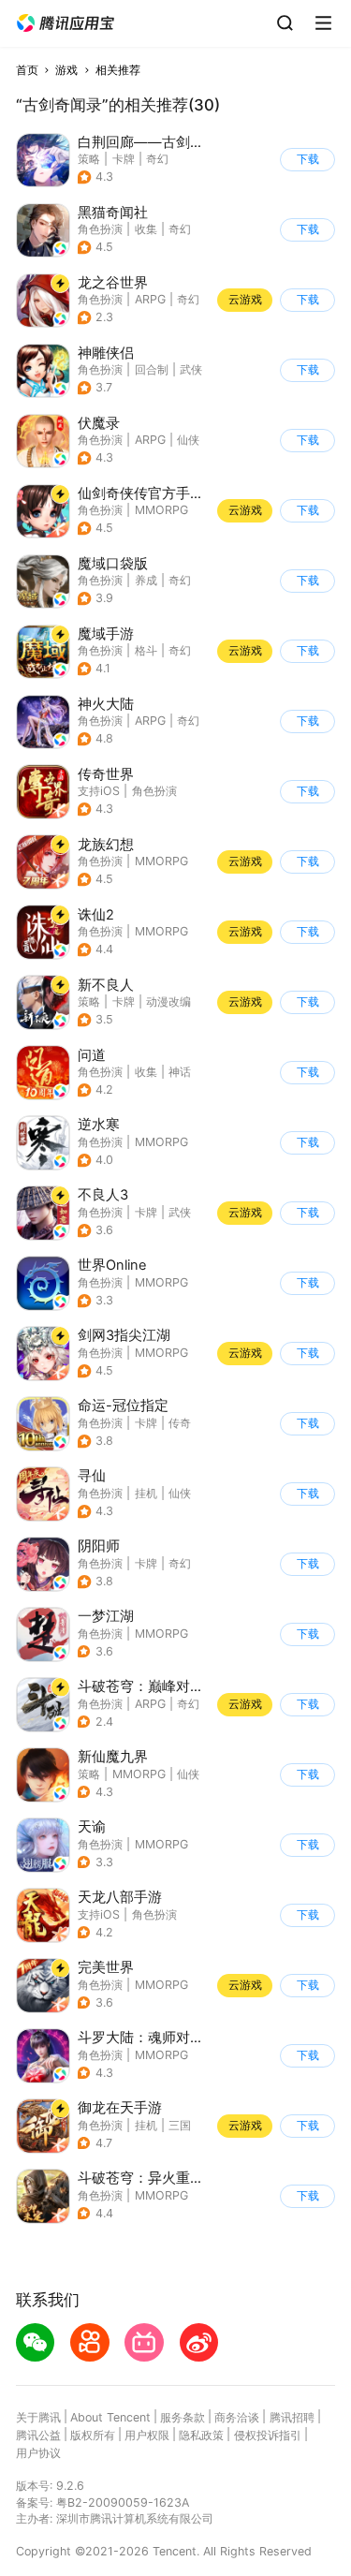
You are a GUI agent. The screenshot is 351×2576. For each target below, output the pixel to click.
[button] (66, 23)
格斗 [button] (146, 650)
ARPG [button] (150, 299)
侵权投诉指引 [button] (268, 2435)
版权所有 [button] (93, 2435)
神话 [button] (180, 1072)
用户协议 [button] (38, 2453)
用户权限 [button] (147, 2435)
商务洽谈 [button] (237, 2417)
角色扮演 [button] (100, 229)
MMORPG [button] (161, 510)
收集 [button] (146, 229)
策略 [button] (89, 159)
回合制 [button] (152, 369)
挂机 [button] (146, 1493)
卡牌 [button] (124, 159)
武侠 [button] (191, 369)
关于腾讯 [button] (38, 2417)
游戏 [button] (66, 70)
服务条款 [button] (183, 2417)
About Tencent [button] (110, 2417)
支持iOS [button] (99, 791)
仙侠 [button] (188, 440)
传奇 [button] (180, 1423)
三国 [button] (180, 2125)
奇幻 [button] (157, 159)
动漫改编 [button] (168, 1001)
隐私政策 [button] (201, 2435)
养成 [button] (146, 580)
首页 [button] (27, 70)
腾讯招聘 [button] (292, 2417)
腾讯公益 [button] (38, 2435)
